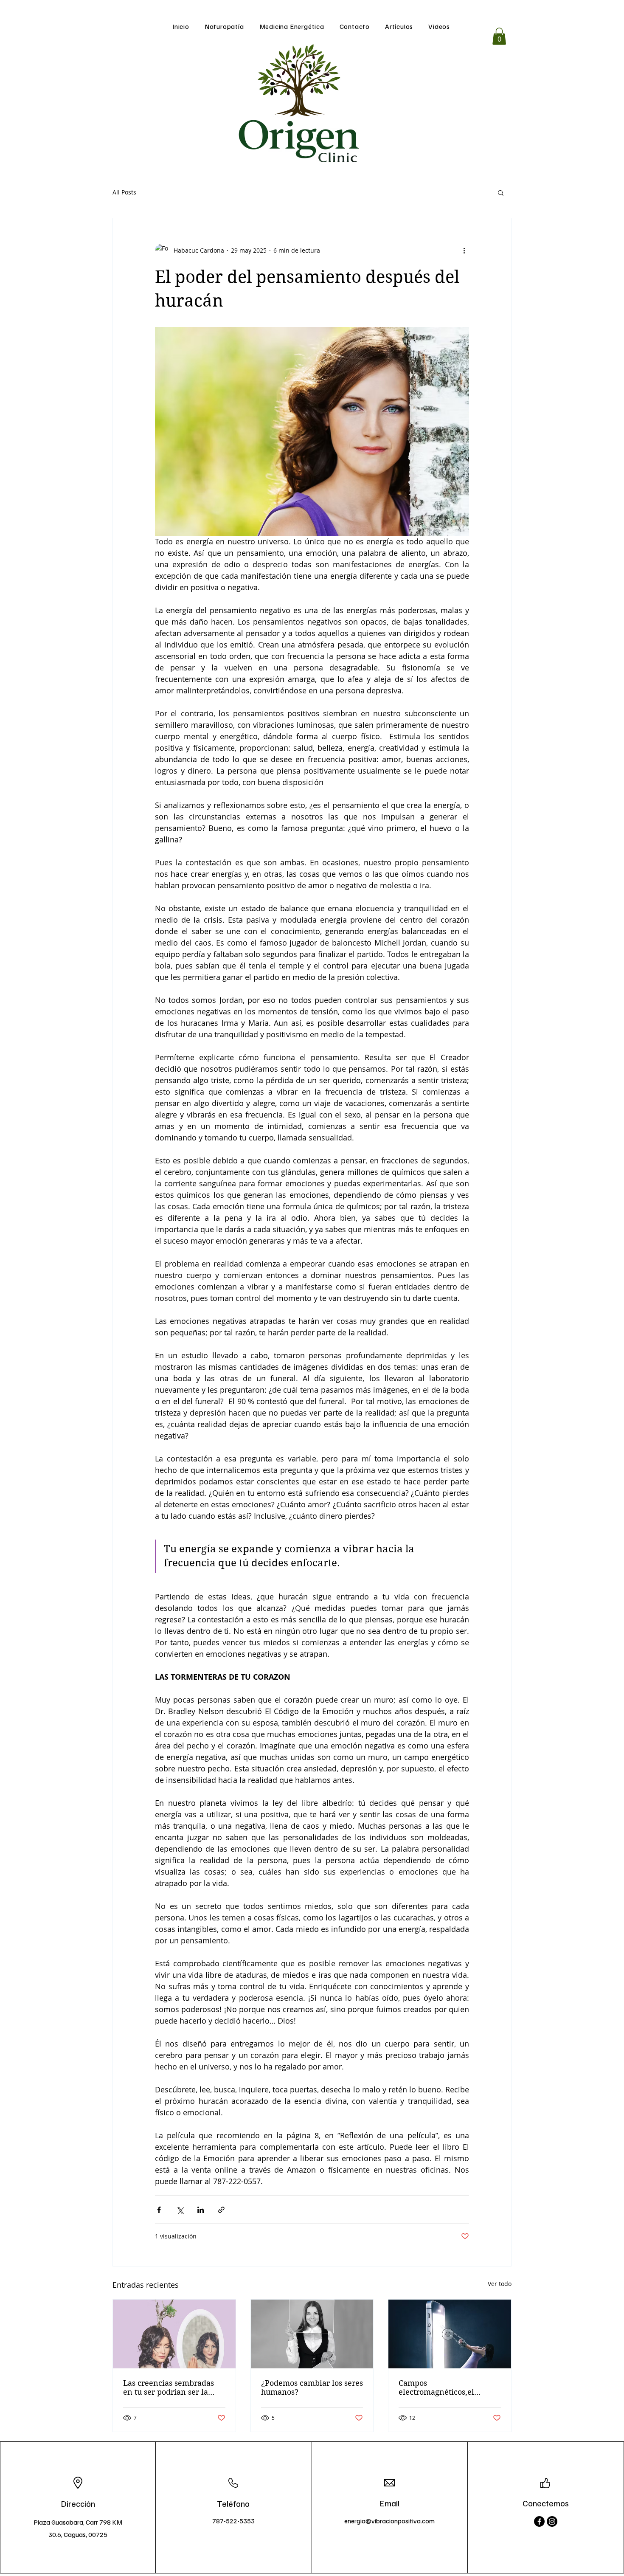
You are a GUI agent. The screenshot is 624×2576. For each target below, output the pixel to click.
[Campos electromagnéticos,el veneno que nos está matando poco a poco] (450, 2334)
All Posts (124, 192)
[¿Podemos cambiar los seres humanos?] (312, 2334)
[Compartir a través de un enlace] (221, 2210)
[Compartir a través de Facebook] (159, 2210)
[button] (499, 36)
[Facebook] (539, 2521)
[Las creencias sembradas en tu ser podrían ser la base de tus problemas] (174, 2334)
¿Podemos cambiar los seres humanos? (312, 2387)
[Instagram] (552, 2521)
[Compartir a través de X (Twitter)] (180, 2210)
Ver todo (500, 2284)
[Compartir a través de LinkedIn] (201, 2210)
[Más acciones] (464, 251)
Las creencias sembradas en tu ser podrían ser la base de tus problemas (169, 2387)
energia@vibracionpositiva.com (389, 2521)
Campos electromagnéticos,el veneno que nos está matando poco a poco (437, 2387)
